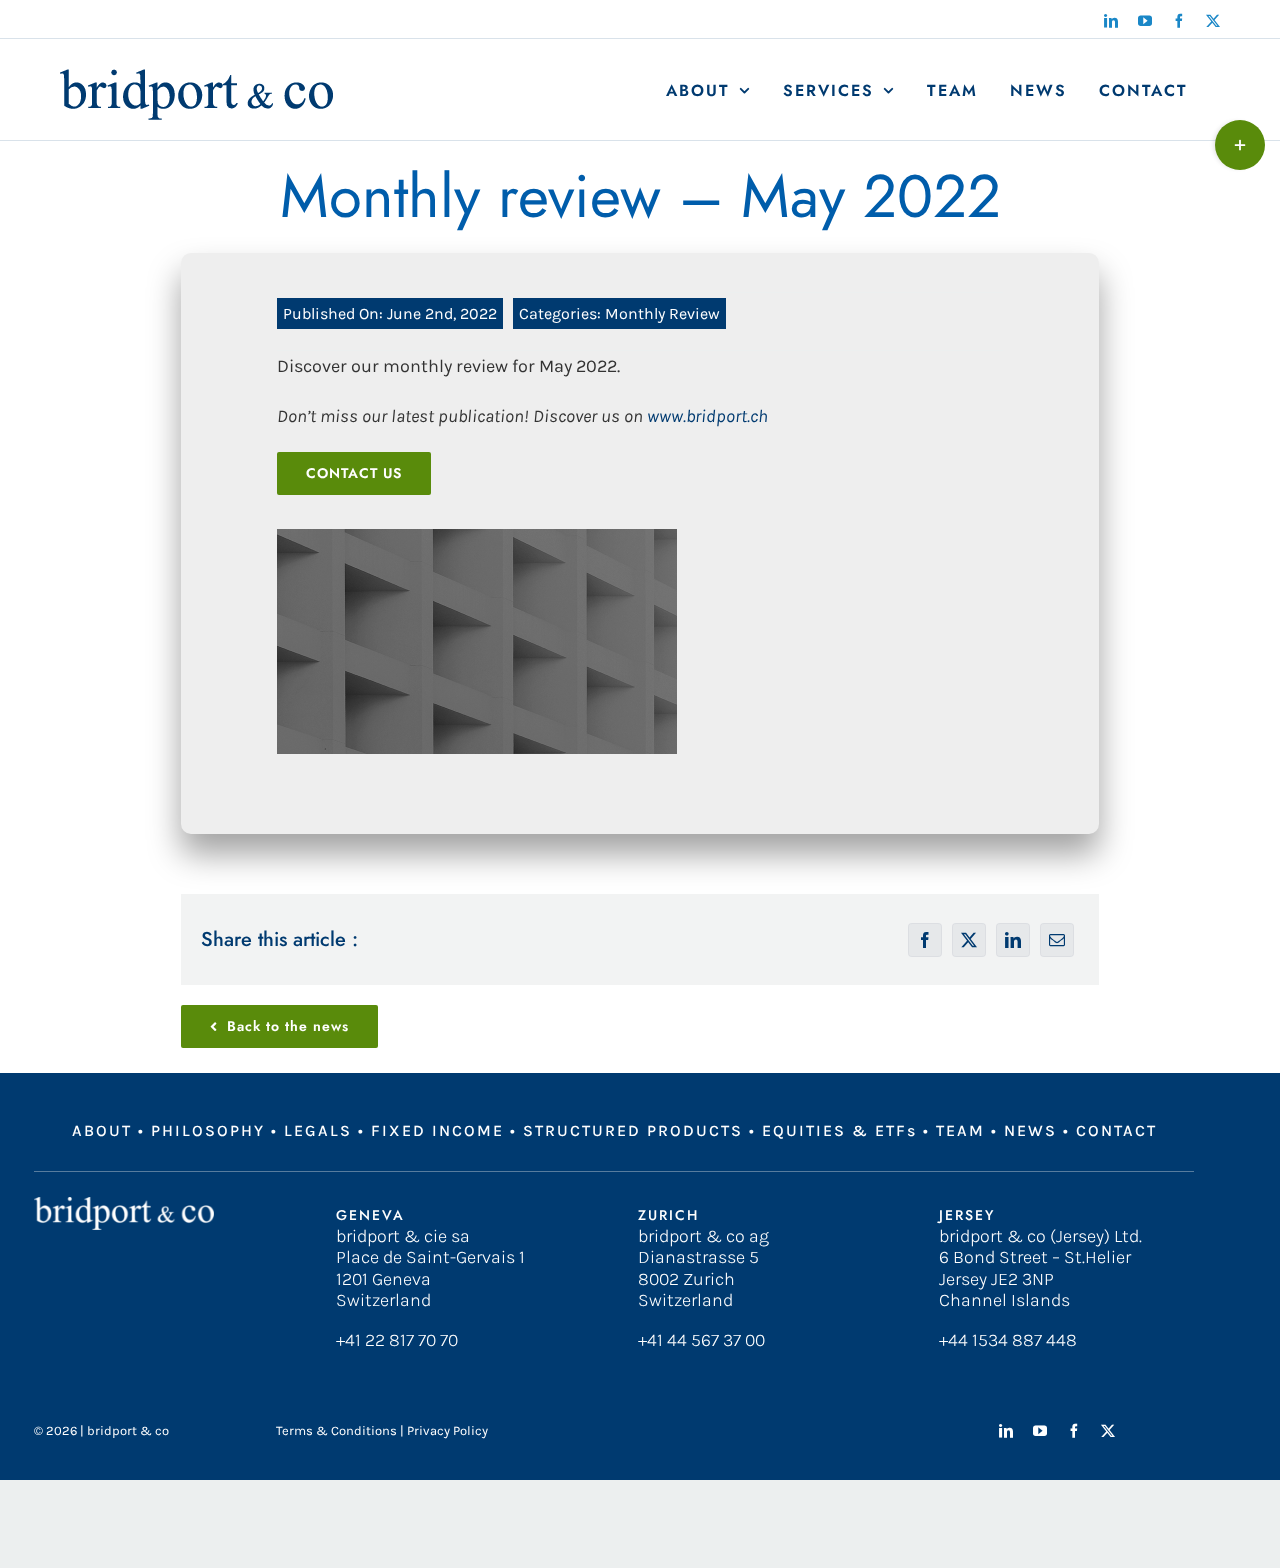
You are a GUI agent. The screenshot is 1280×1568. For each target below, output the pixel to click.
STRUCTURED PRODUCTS (633, 1130)
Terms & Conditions (336, 1430)
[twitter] (1108, 1431)
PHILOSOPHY (208, 1130)
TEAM (960, 1130)
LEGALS (318, 1130)
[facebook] (1074, 1431)
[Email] (1057, 940)
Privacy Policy (447, 1430)
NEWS (1030, 1130)
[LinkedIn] (1013, 940)
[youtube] (1040, 1431)
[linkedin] (1006, 1431)
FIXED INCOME (437, 1130)
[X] (969, 940)
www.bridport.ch (707, 416)
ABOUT (102, 1130)
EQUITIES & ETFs (839, 1130)
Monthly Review (662, 313)
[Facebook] (925, 940)
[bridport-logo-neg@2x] (124, 1206)
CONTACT (1116, 1130)
